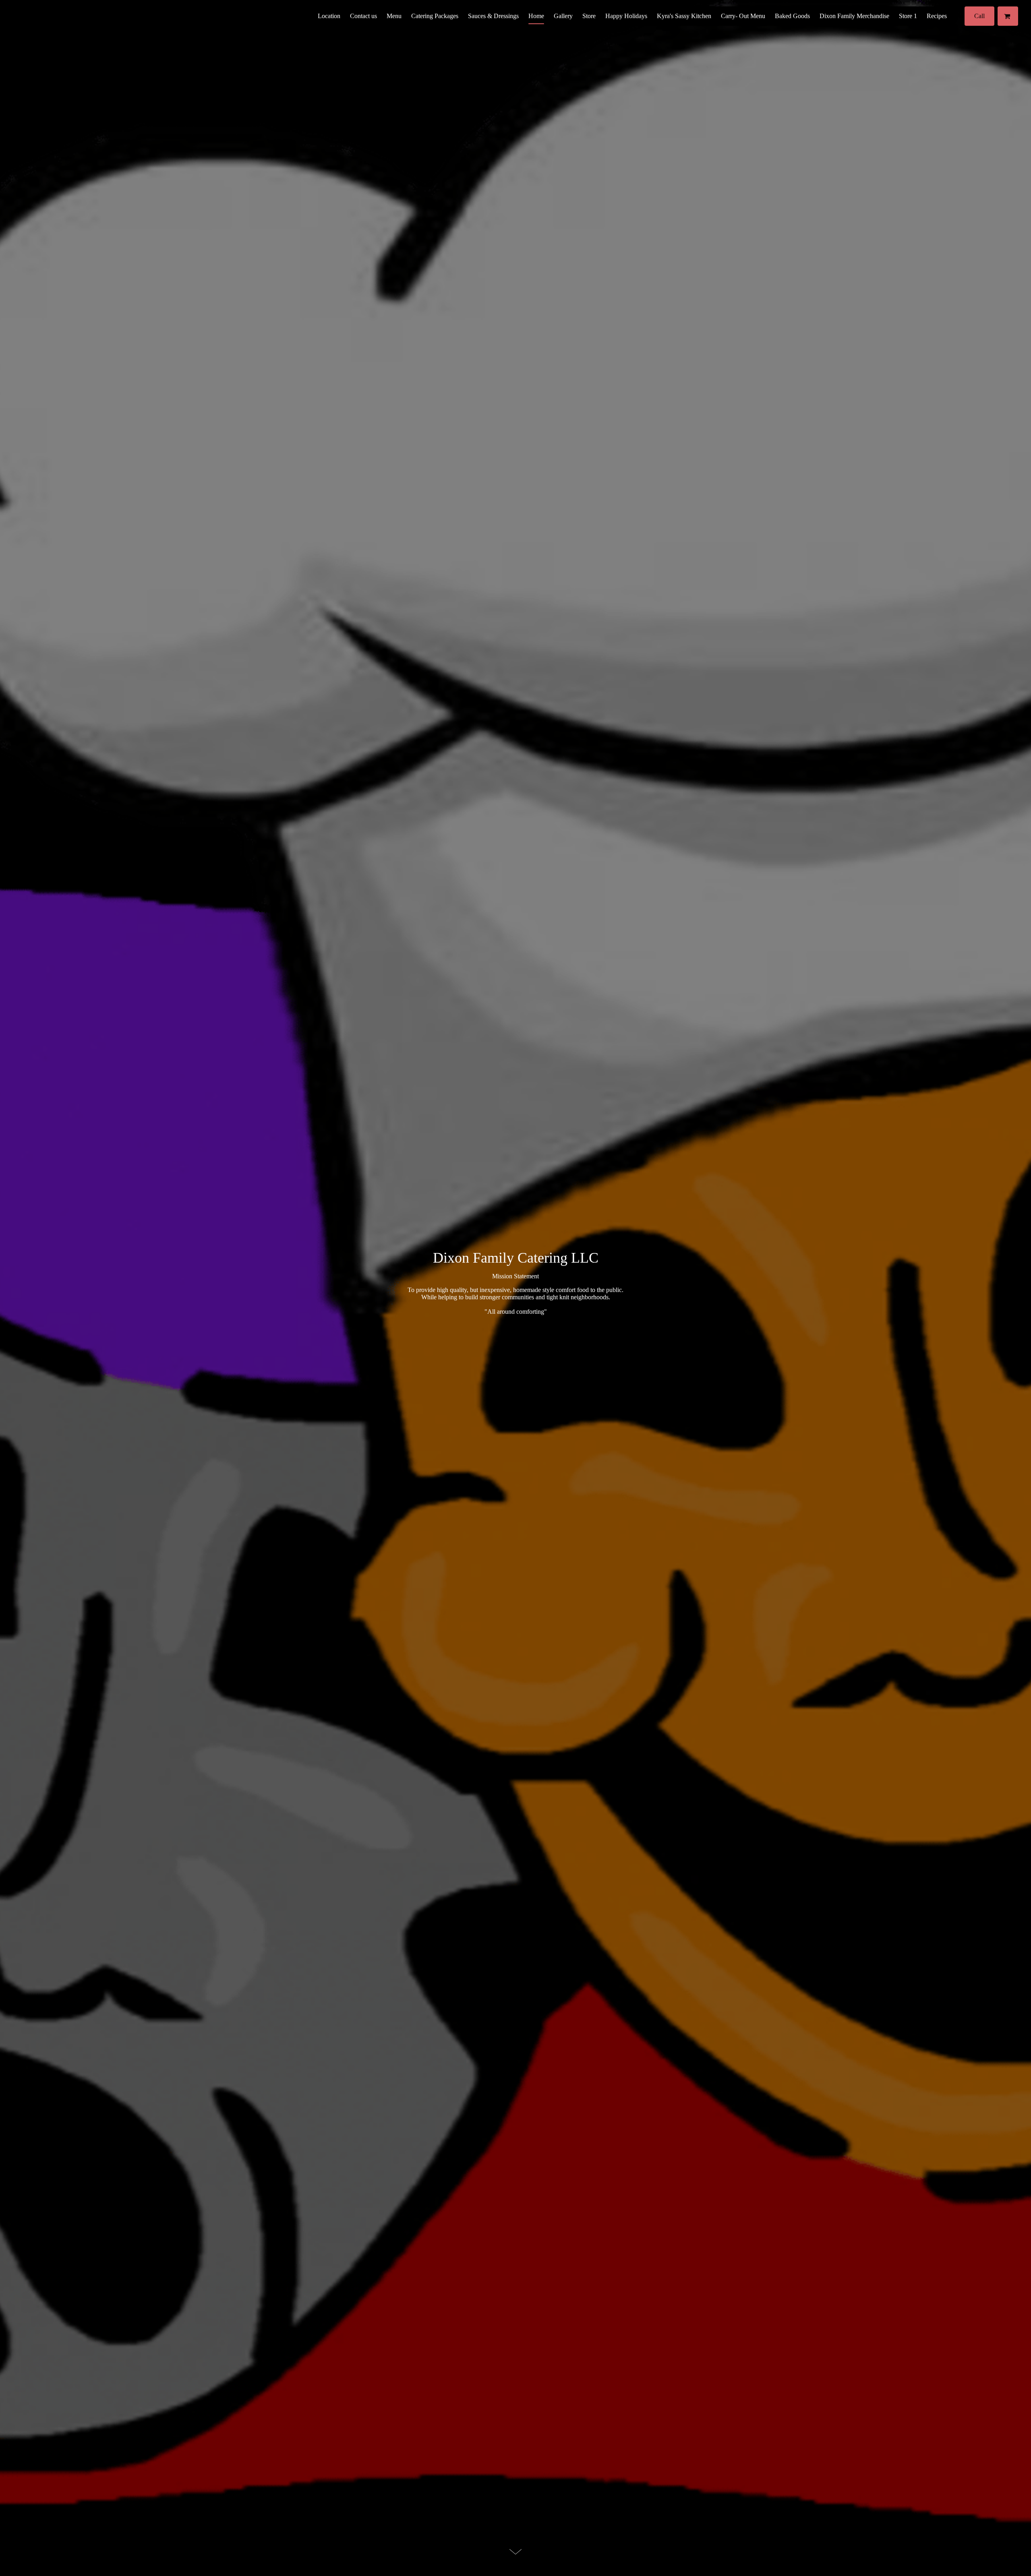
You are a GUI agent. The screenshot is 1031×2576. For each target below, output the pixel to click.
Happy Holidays (626, 16)
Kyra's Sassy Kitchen (684, 16)
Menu (394, 16)
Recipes (937, 16)
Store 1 (908, 16)
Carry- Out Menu (743, 16)
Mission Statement (515, 1276)
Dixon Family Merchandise (854, 16)
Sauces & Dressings (493, 16)
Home (536, 16)
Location (329, 16)
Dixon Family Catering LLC (516, 1258)
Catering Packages (435, 16)
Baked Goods (792, 16)
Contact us (363, 16)
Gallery (563, 16)
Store (589, 16)
